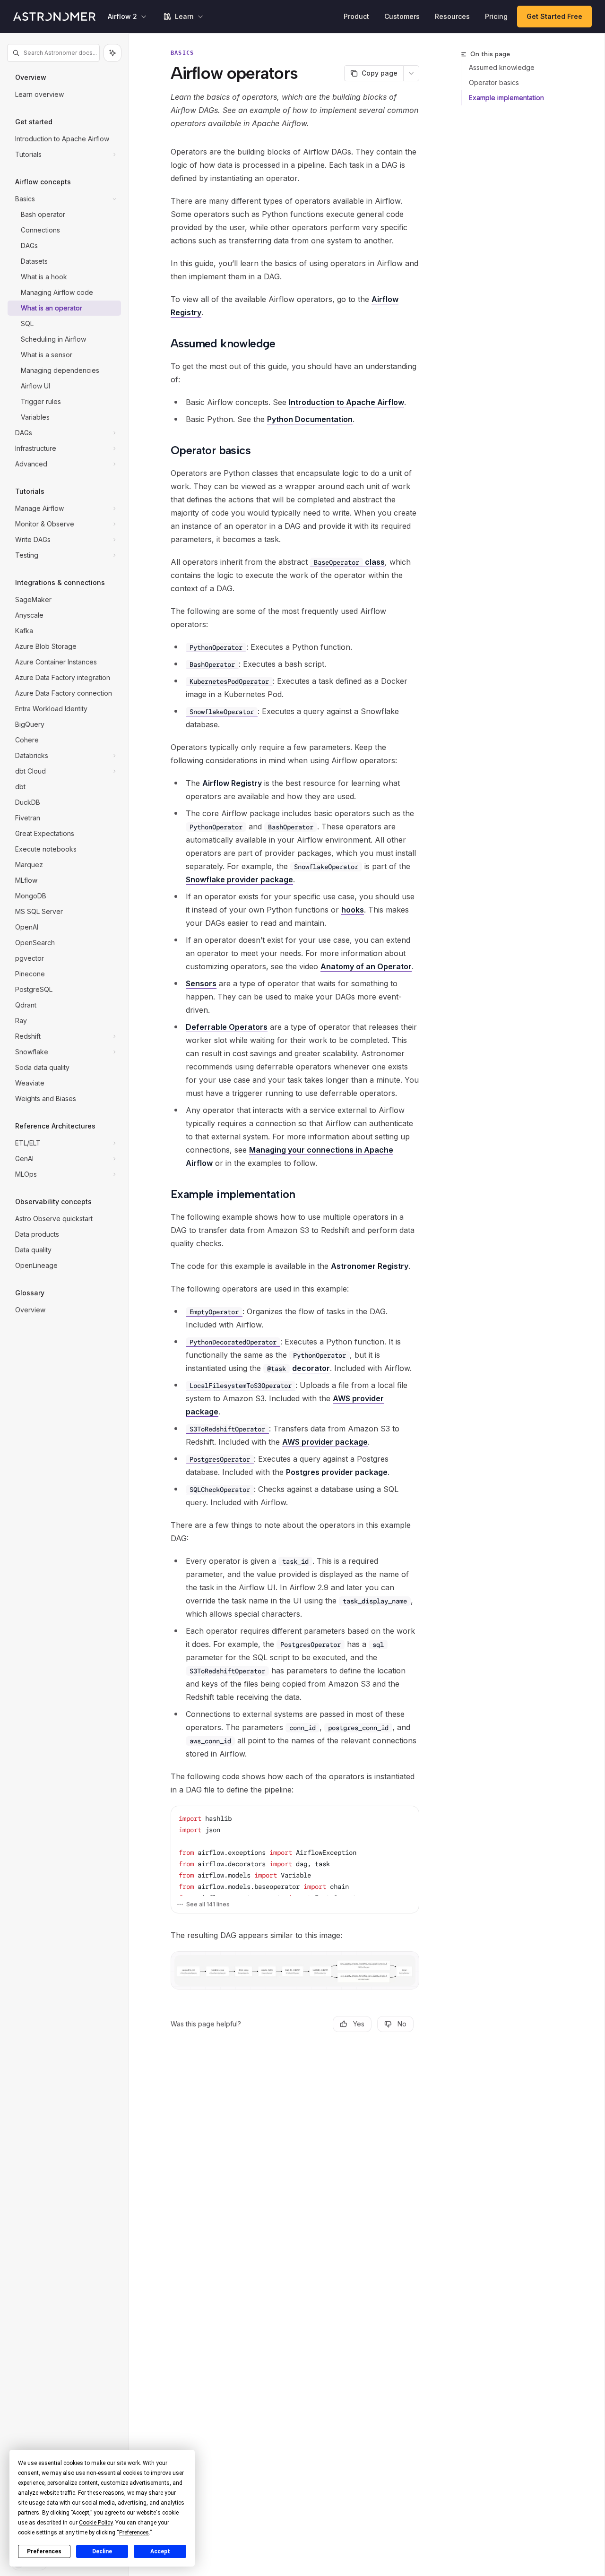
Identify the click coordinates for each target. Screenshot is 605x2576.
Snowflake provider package (239, 879)
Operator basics (494, 82)
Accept (160, 2551)
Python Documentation (310, 419)
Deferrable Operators (227, 1027)
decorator (311, 1368)
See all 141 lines (208, 1904)
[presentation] (295, 1851)
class (349, 562)
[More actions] (411, 73)
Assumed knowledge (502, 67)
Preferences (44, 2551)
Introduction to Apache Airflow (346, 402)
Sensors (201, 983)
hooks (353, 910)
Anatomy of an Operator (366, 966)
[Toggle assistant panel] (112, 53)
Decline (102, 2551)
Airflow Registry (232, 783)
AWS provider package (325, 1442)
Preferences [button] (134, 2533)
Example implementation (506, 98)
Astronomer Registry (370, 1266)
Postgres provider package (337, 1472)
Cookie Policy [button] (96, 2523)
